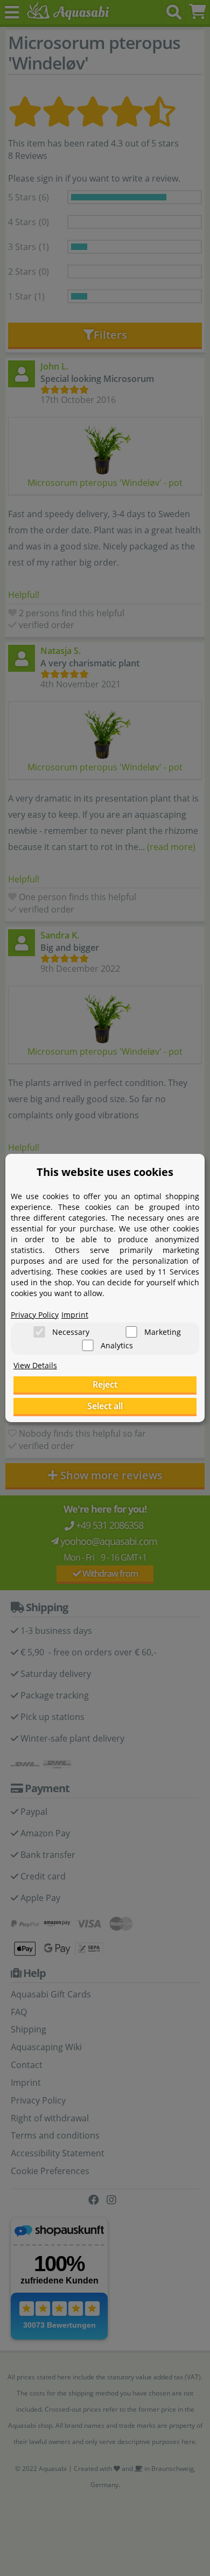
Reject (105, 1384)
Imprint (75, 1315)
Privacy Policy (35, 1315)
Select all (105, 1406)
